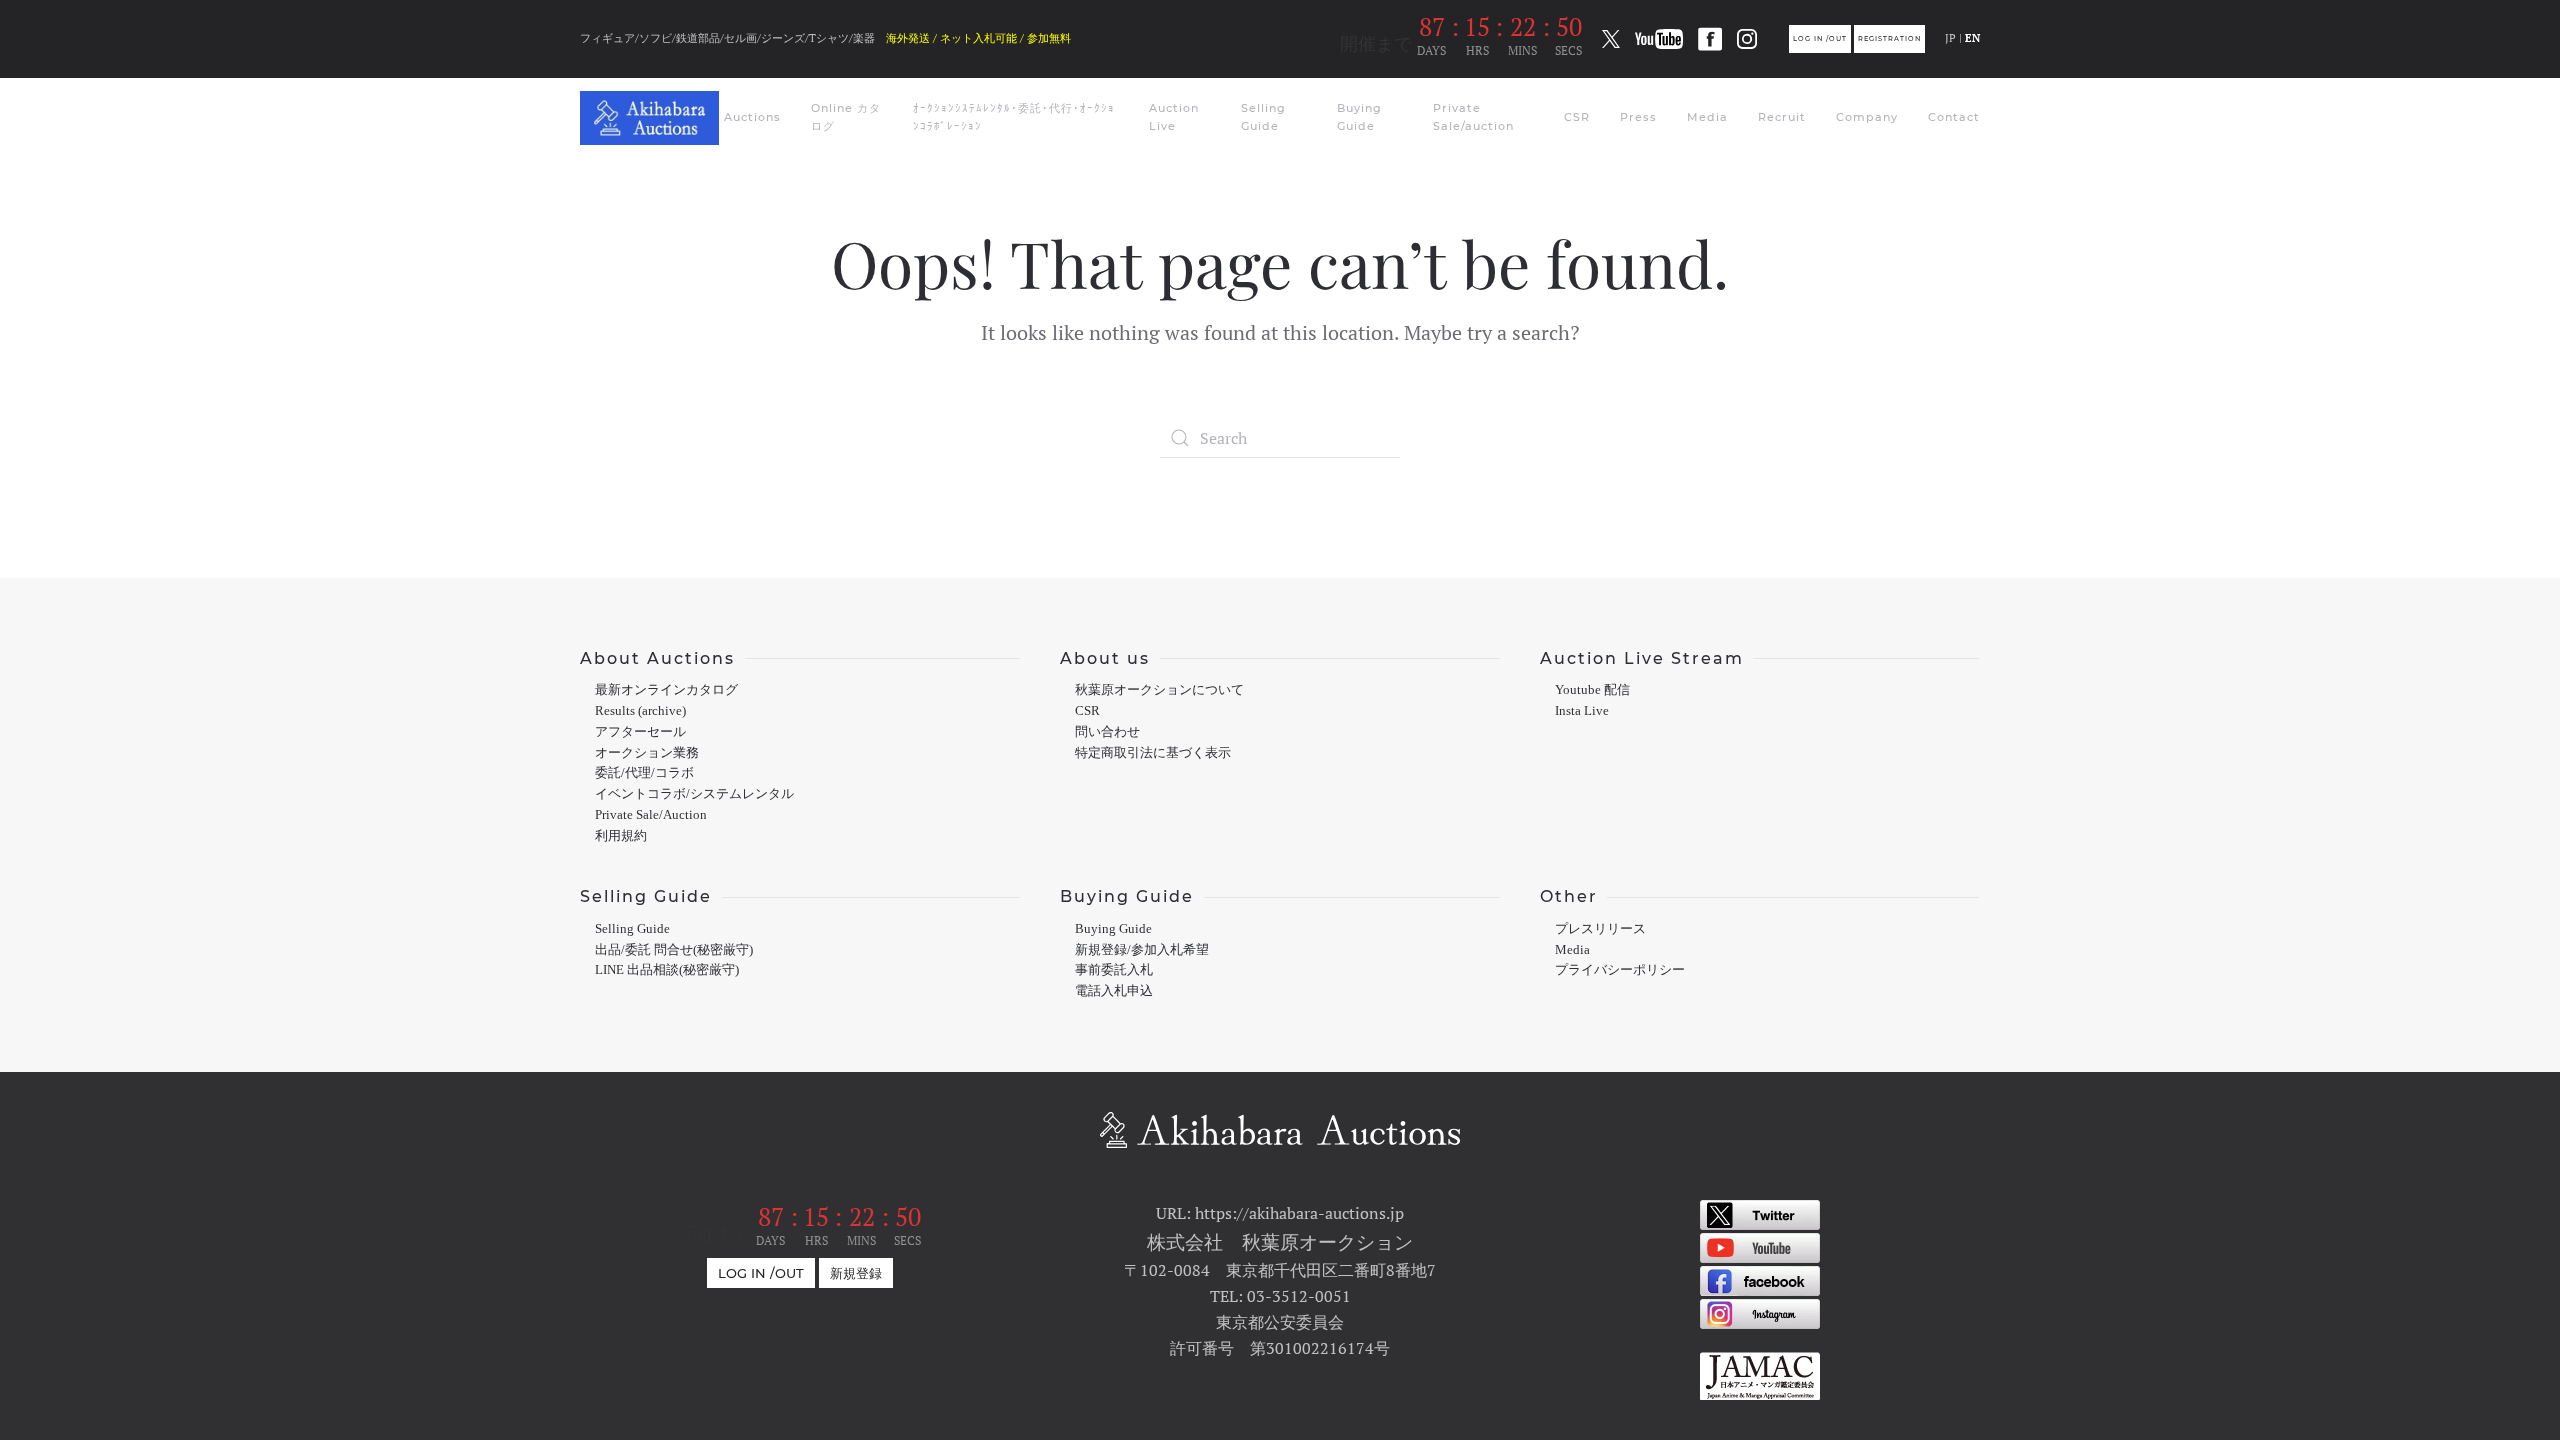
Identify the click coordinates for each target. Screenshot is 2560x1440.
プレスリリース (1600, 929)
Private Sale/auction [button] (1473, 117)
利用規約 (621, 836)
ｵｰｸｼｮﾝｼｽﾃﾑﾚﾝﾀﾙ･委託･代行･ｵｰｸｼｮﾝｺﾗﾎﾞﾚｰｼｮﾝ (1014, 117)
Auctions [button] (752, 117)
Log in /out (1820, 39)
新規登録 (856, 1273)
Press (1638, 117)
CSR (1577, 117)
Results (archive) (640, 711)
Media (1707, 117)
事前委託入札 (1114, 970)
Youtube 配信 (1592, 690)
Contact (1954, 117)
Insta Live (1582, 711)
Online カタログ (846, 117)
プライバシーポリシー (1620, 970)
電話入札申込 (1114, 991)
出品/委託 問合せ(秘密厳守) (674, 950)
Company (1867, 117)
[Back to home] (652, 118)
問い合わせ (1107, 732)
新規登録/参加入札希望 (1142, 950)
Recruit (1782, 117)
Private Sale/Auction (651, 815)
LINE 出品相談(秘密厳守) (667, 970)
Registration (1889, 39)
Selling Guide (1263, 117)
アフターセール (640, 732)
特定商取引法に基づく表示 (1153, 753)
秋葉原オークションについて (1159, 690)
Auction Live (1174, 117)
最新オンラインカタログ (666, 690)
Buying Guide (1359, 117)
